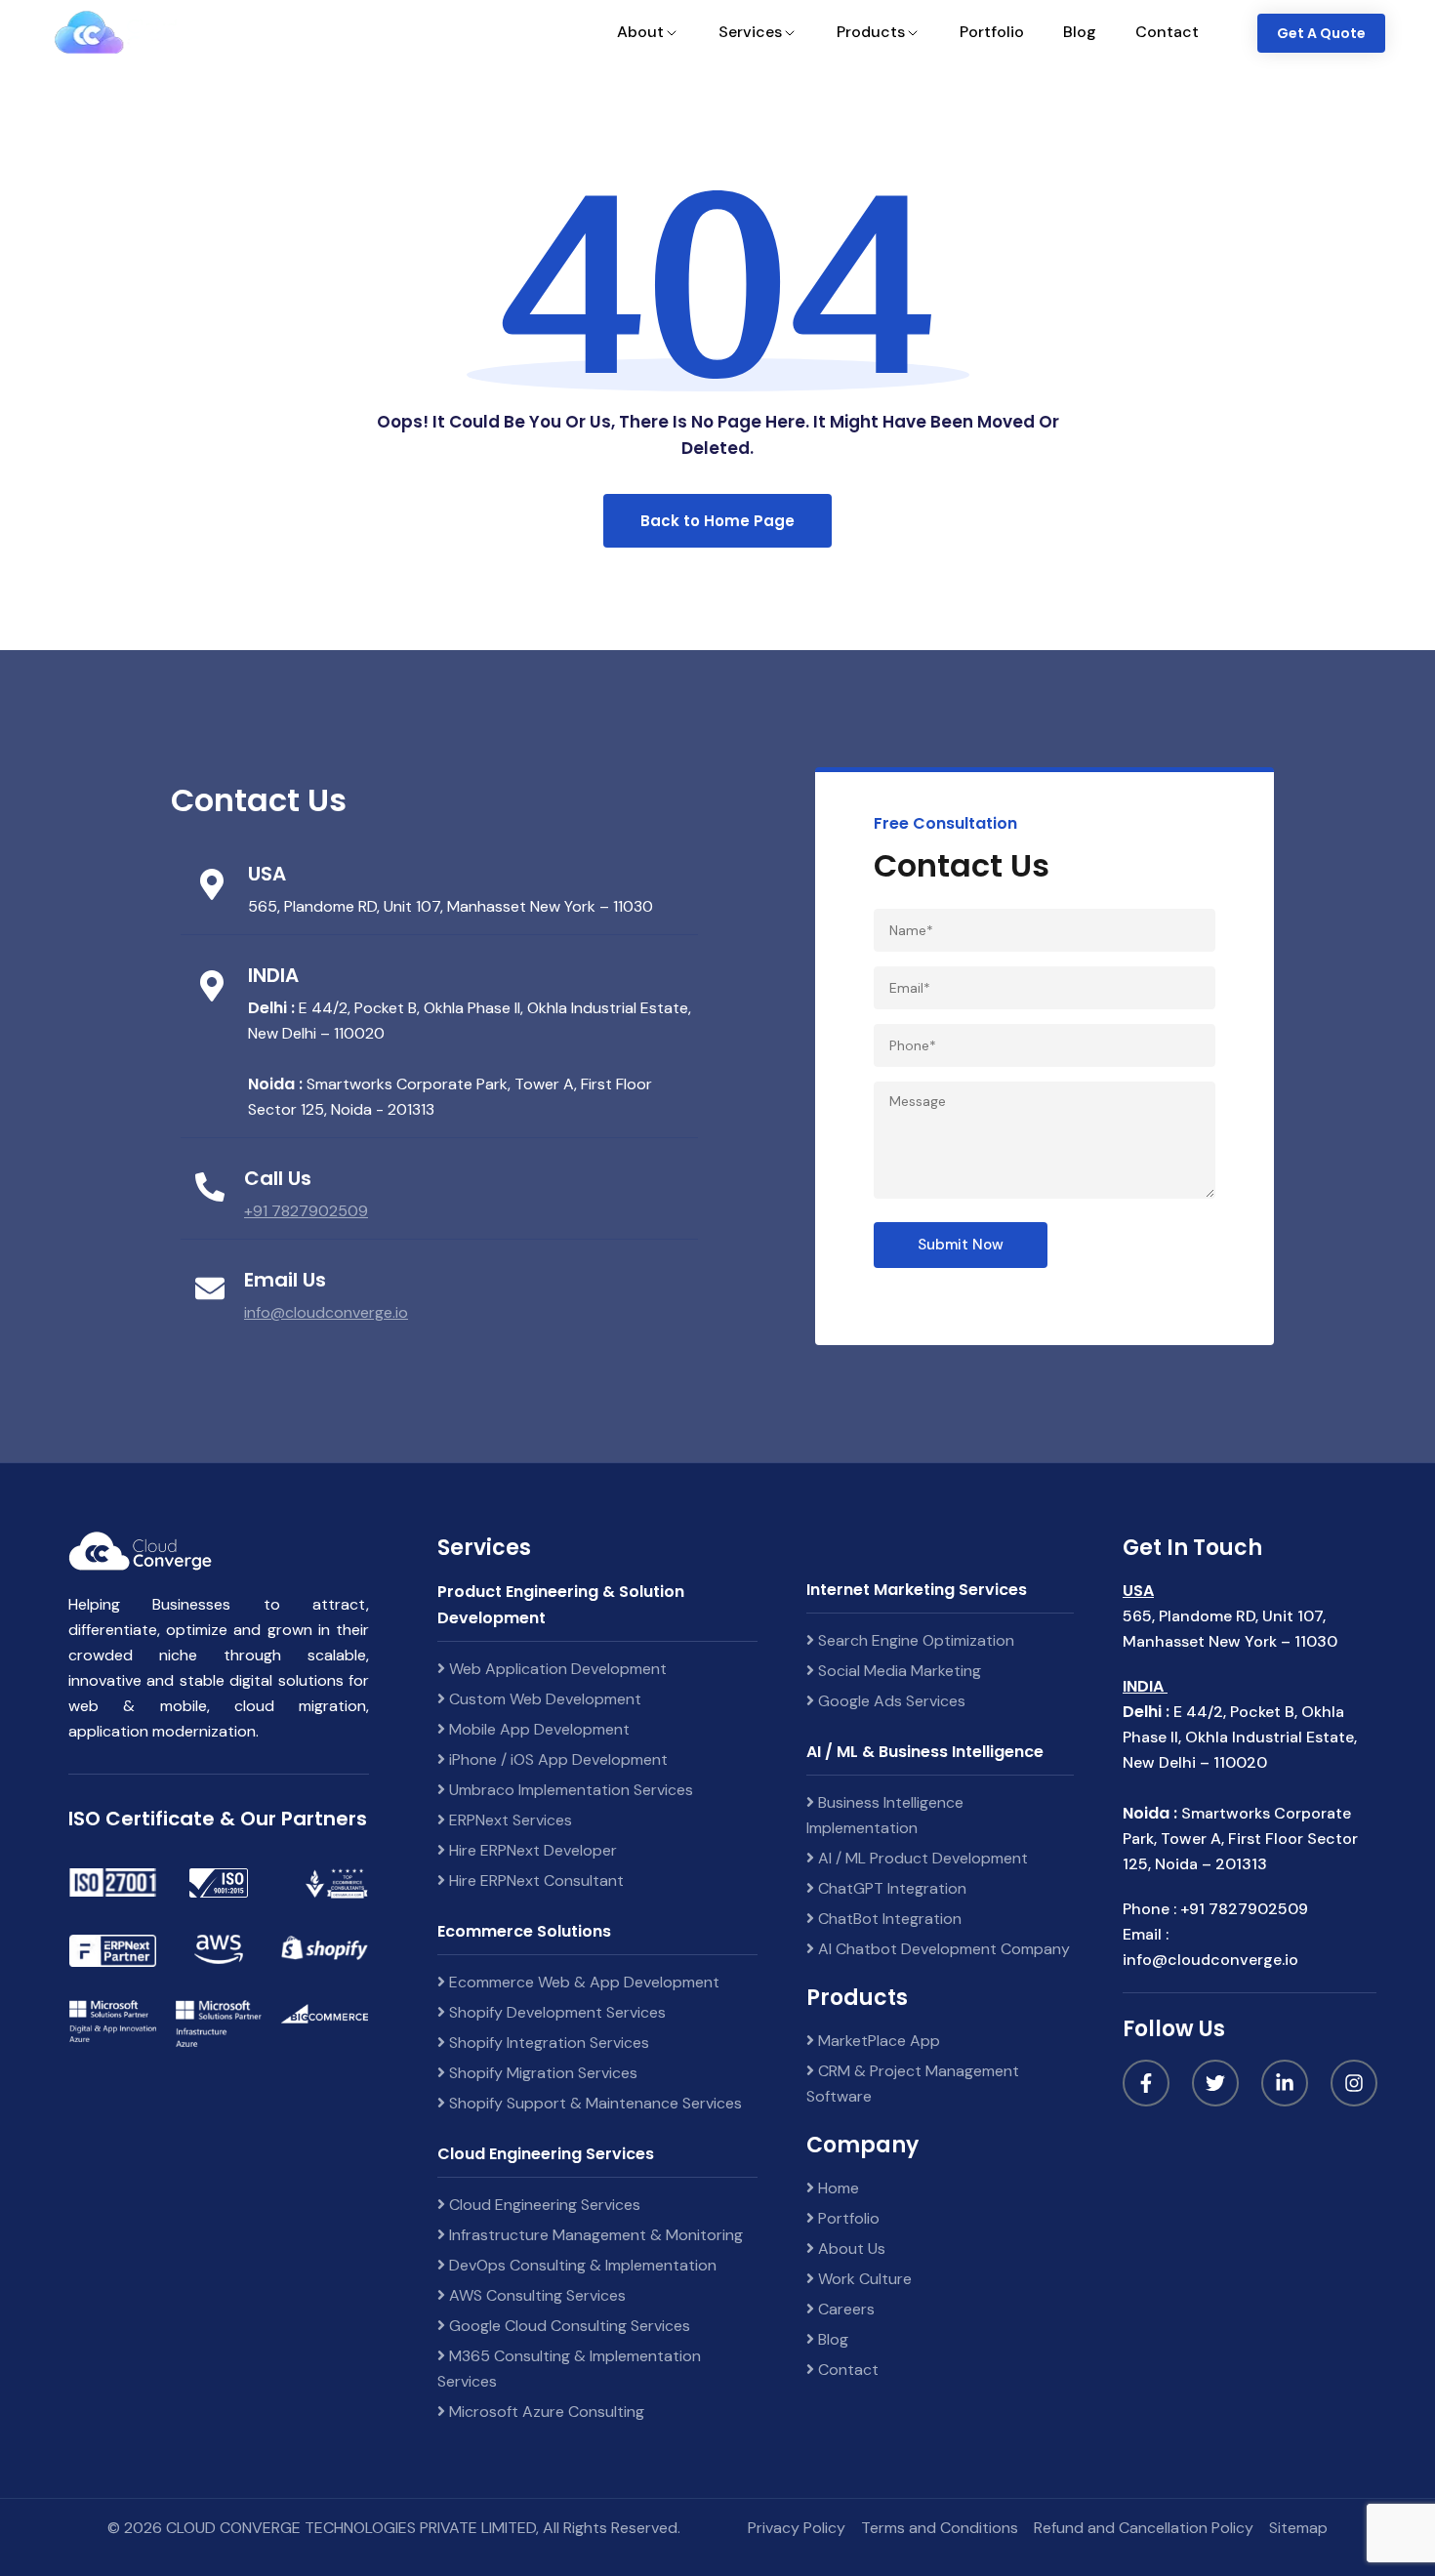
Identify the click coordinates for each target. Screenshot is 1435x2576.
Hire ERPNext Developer (531, 1850)
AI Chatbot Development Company (942, 1949)
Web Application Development (556, 1669)
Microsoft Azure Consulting (545, 2412)
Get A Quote (1321, 33)
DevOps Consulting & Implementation (581, 2265)
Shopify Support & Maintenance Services (594, 2103)
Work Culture (863, 2279)
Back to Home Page (717, 521)
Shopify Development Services (555, 2012)
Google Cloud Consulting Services (568, 2326)
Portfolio (847, 2218)
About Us (850, 2249)
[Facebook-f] (1146, 2083)
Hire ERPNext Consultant (534, 1881)
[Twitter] (1215, 2083)
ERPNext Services (509, 1820)
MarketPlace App (877, 2041)
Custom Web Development (543, 1699)
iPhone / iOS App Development (556, 1759)
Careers (844, 2309)
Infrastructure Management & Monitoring (594, 2235)
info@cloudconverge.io (326, 1312)
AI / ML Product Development (921, 1858)
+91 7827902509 (306, 1211)
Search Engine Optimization (914, 1640)
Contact (846, 2370)
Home (837, 2188)
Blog (831, 2339)
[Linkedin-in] (1285, 2083)
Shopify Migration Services (541, 2073)
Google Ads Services (890, 1701)
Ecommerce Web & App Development (582, 1982)
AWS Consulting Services (535, 2295)
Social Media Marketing (898, 1671)
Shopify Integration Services (547, 2043)
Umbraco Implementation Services (569, 1790)
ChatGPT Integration (890, 1888)
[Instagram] (1354, 2083)
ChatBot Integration (888, 1919)
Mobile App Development (537, 1729)
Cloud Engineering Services (543, 2205)
